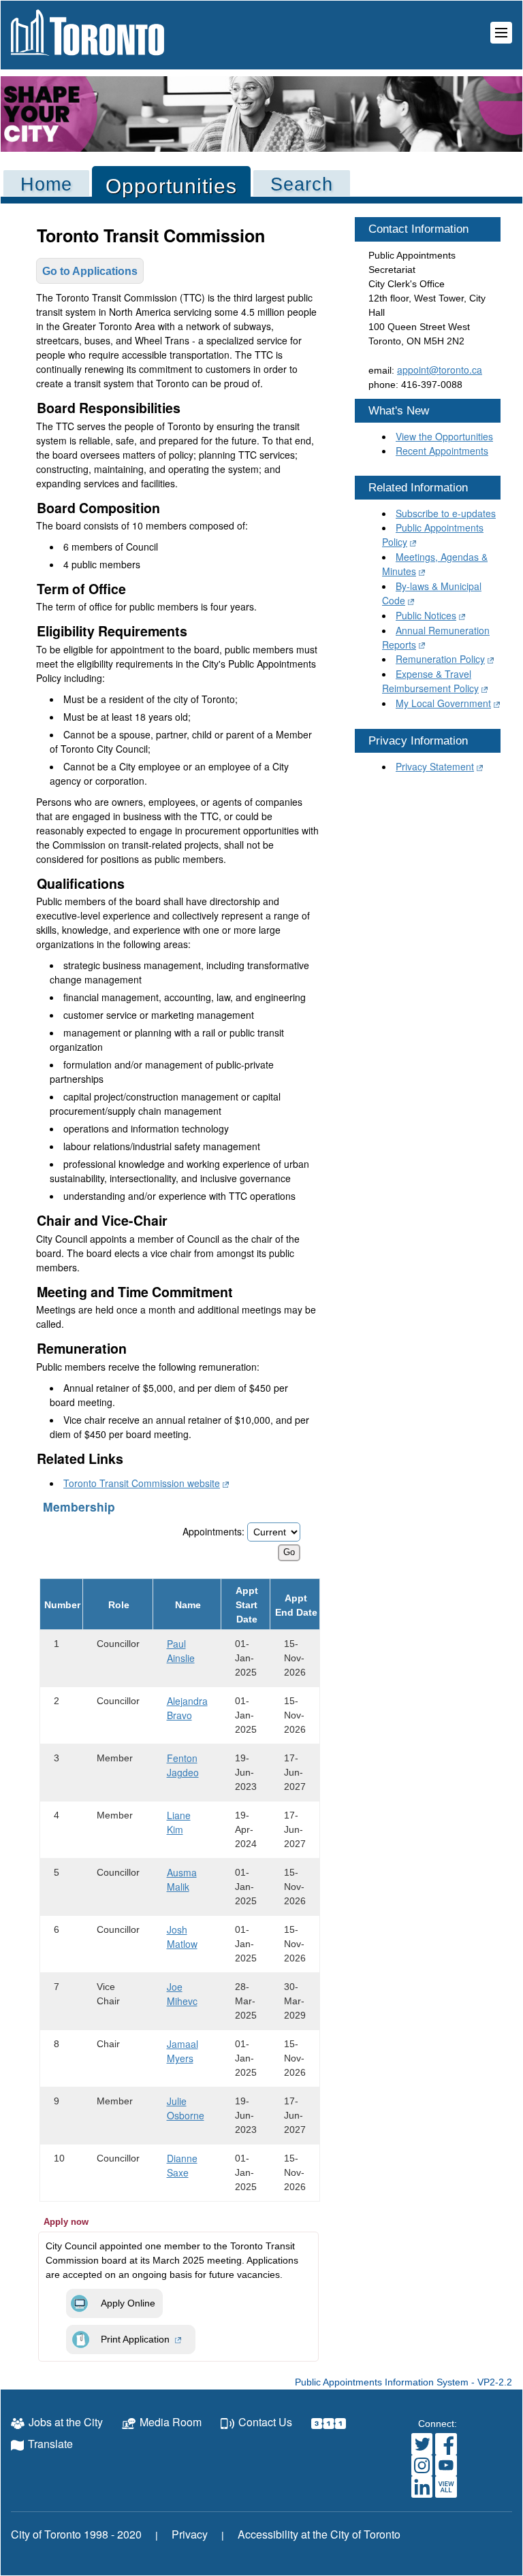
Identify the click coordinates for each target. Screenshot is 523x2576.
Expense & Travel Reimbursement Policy (430, 681)
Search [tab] (302, 184)
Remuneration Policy (440, 659)
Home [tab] (46, 184)
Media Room (171, 2422)
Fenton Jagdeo (183, 1765)
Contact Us (265, 2422)
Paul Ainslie (181, 1651)
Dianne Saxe (182, 2165)
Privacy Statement (435, 766)
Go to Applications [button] (90, 271)
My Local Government (443, 703)
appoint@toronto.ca (440, 370)
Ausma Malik (182, 1879)
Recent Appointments (442, 451)
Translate (50, 2444)
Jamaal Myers (183, 2051)
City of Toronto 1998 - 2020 (76, 2534)
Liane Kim (179, 1822)
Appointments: (213, 1531)
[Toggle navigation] (501, 33)
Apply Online (128, 2303)
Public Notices (426, 615)
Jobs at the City (66, 2422)
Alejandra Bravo (187, 1708)
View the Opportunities (444, 436)
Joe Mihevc (182, 1994)
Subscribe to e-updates (446, 513)
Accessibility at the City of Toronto (319, 2534)
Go (289, 1552)
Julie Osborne (186, 2108)
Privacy (190, 2534)
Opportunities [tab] (171, 186)
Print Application (137, 2339)
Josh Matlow (182, 1937)
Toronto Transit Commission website (142, 1483)
